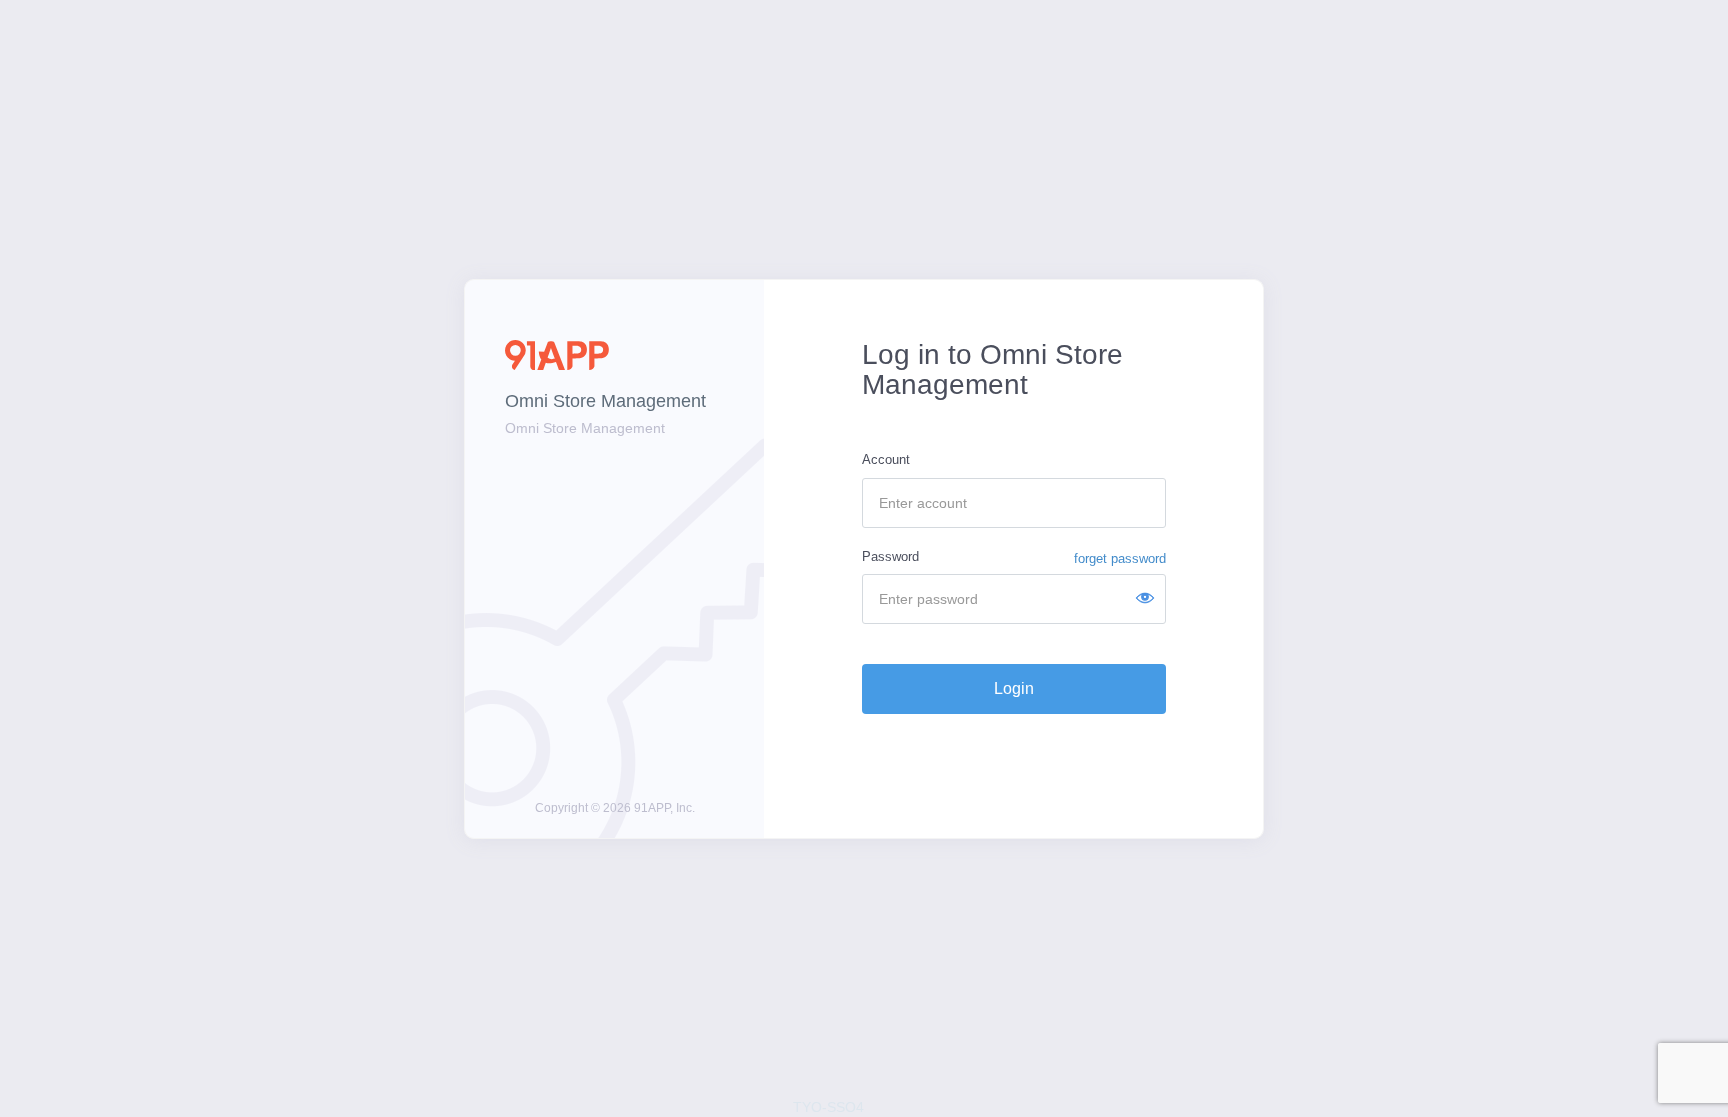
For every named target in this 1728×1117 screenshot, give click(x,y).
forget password (1120, 558)
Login (1014, 688)
